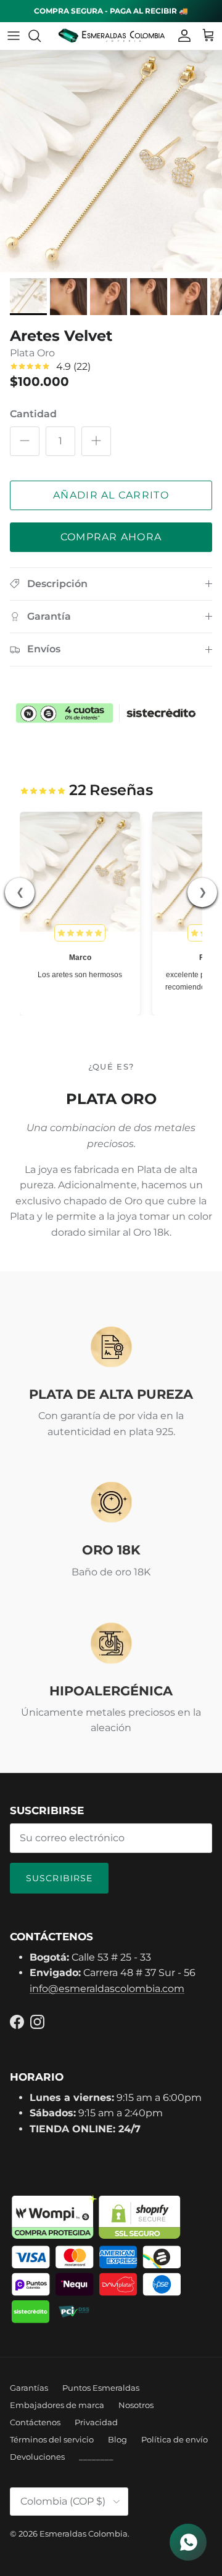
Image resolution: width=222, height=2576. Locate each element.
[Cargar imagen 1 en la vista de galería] (111, 161)
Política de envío (175, 2439)
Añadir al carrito (111, 495)
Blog (117, 2439)
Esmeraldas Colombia (84, 2534)
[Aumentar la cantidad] (96, 441)
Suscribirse (59, 1878)
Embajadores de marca (57, 2405)
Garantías (29, 2388)
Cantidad (33, 414)
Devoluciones (37, 2457)
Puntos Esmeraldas (101, 2388)
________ (96, 2457)
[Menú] (14, 36)
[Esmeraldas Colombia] (111, 36)
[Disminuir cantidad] (25, 441)
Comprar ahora (111, 537)
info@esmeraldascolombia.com (107, 1989)
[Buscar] (41, 36)
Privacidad (96, 2422)
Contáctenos (35, 2422)
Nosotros (136, 2405)
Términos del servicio (52, 2439)
